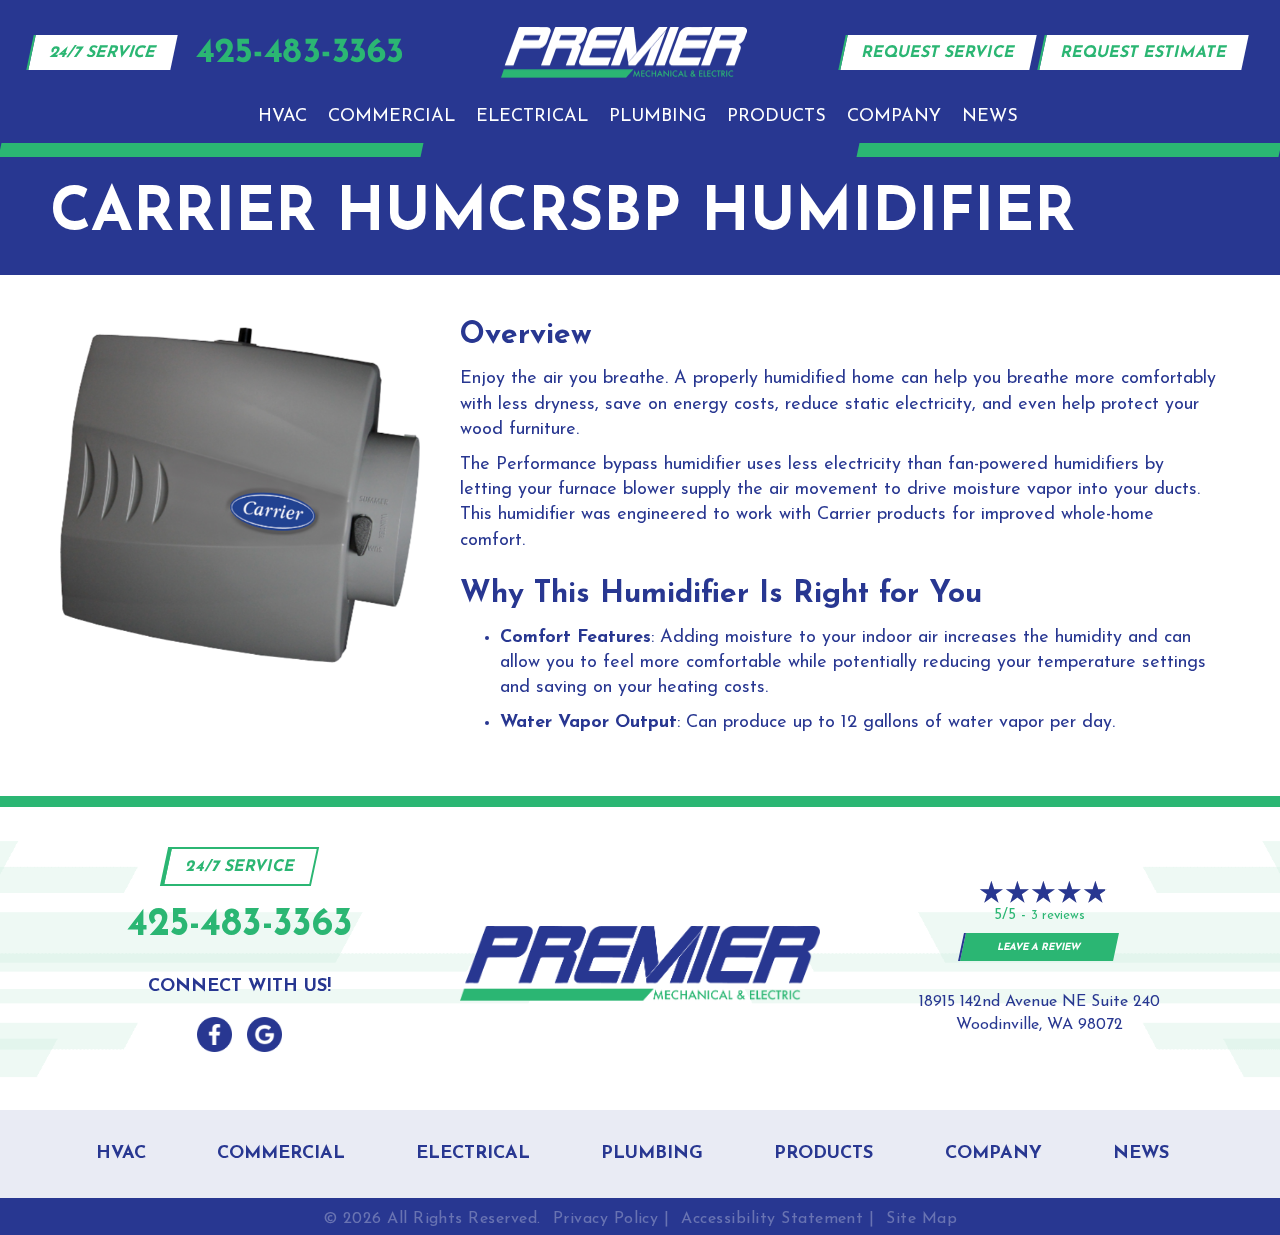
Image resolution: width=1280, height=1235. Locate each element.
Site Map (921, 1219)
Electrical (532, 117)
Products (776, 117)
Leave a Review (1039, 947)
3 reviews (1058, 915)
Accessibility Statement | (777, 1219)
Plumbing (657, 117)
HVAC (282, 117)
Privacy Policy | (611, 1219)
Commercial (391, 117)
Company (894, 117)
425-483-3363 (240, 925)
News (990, 117)
